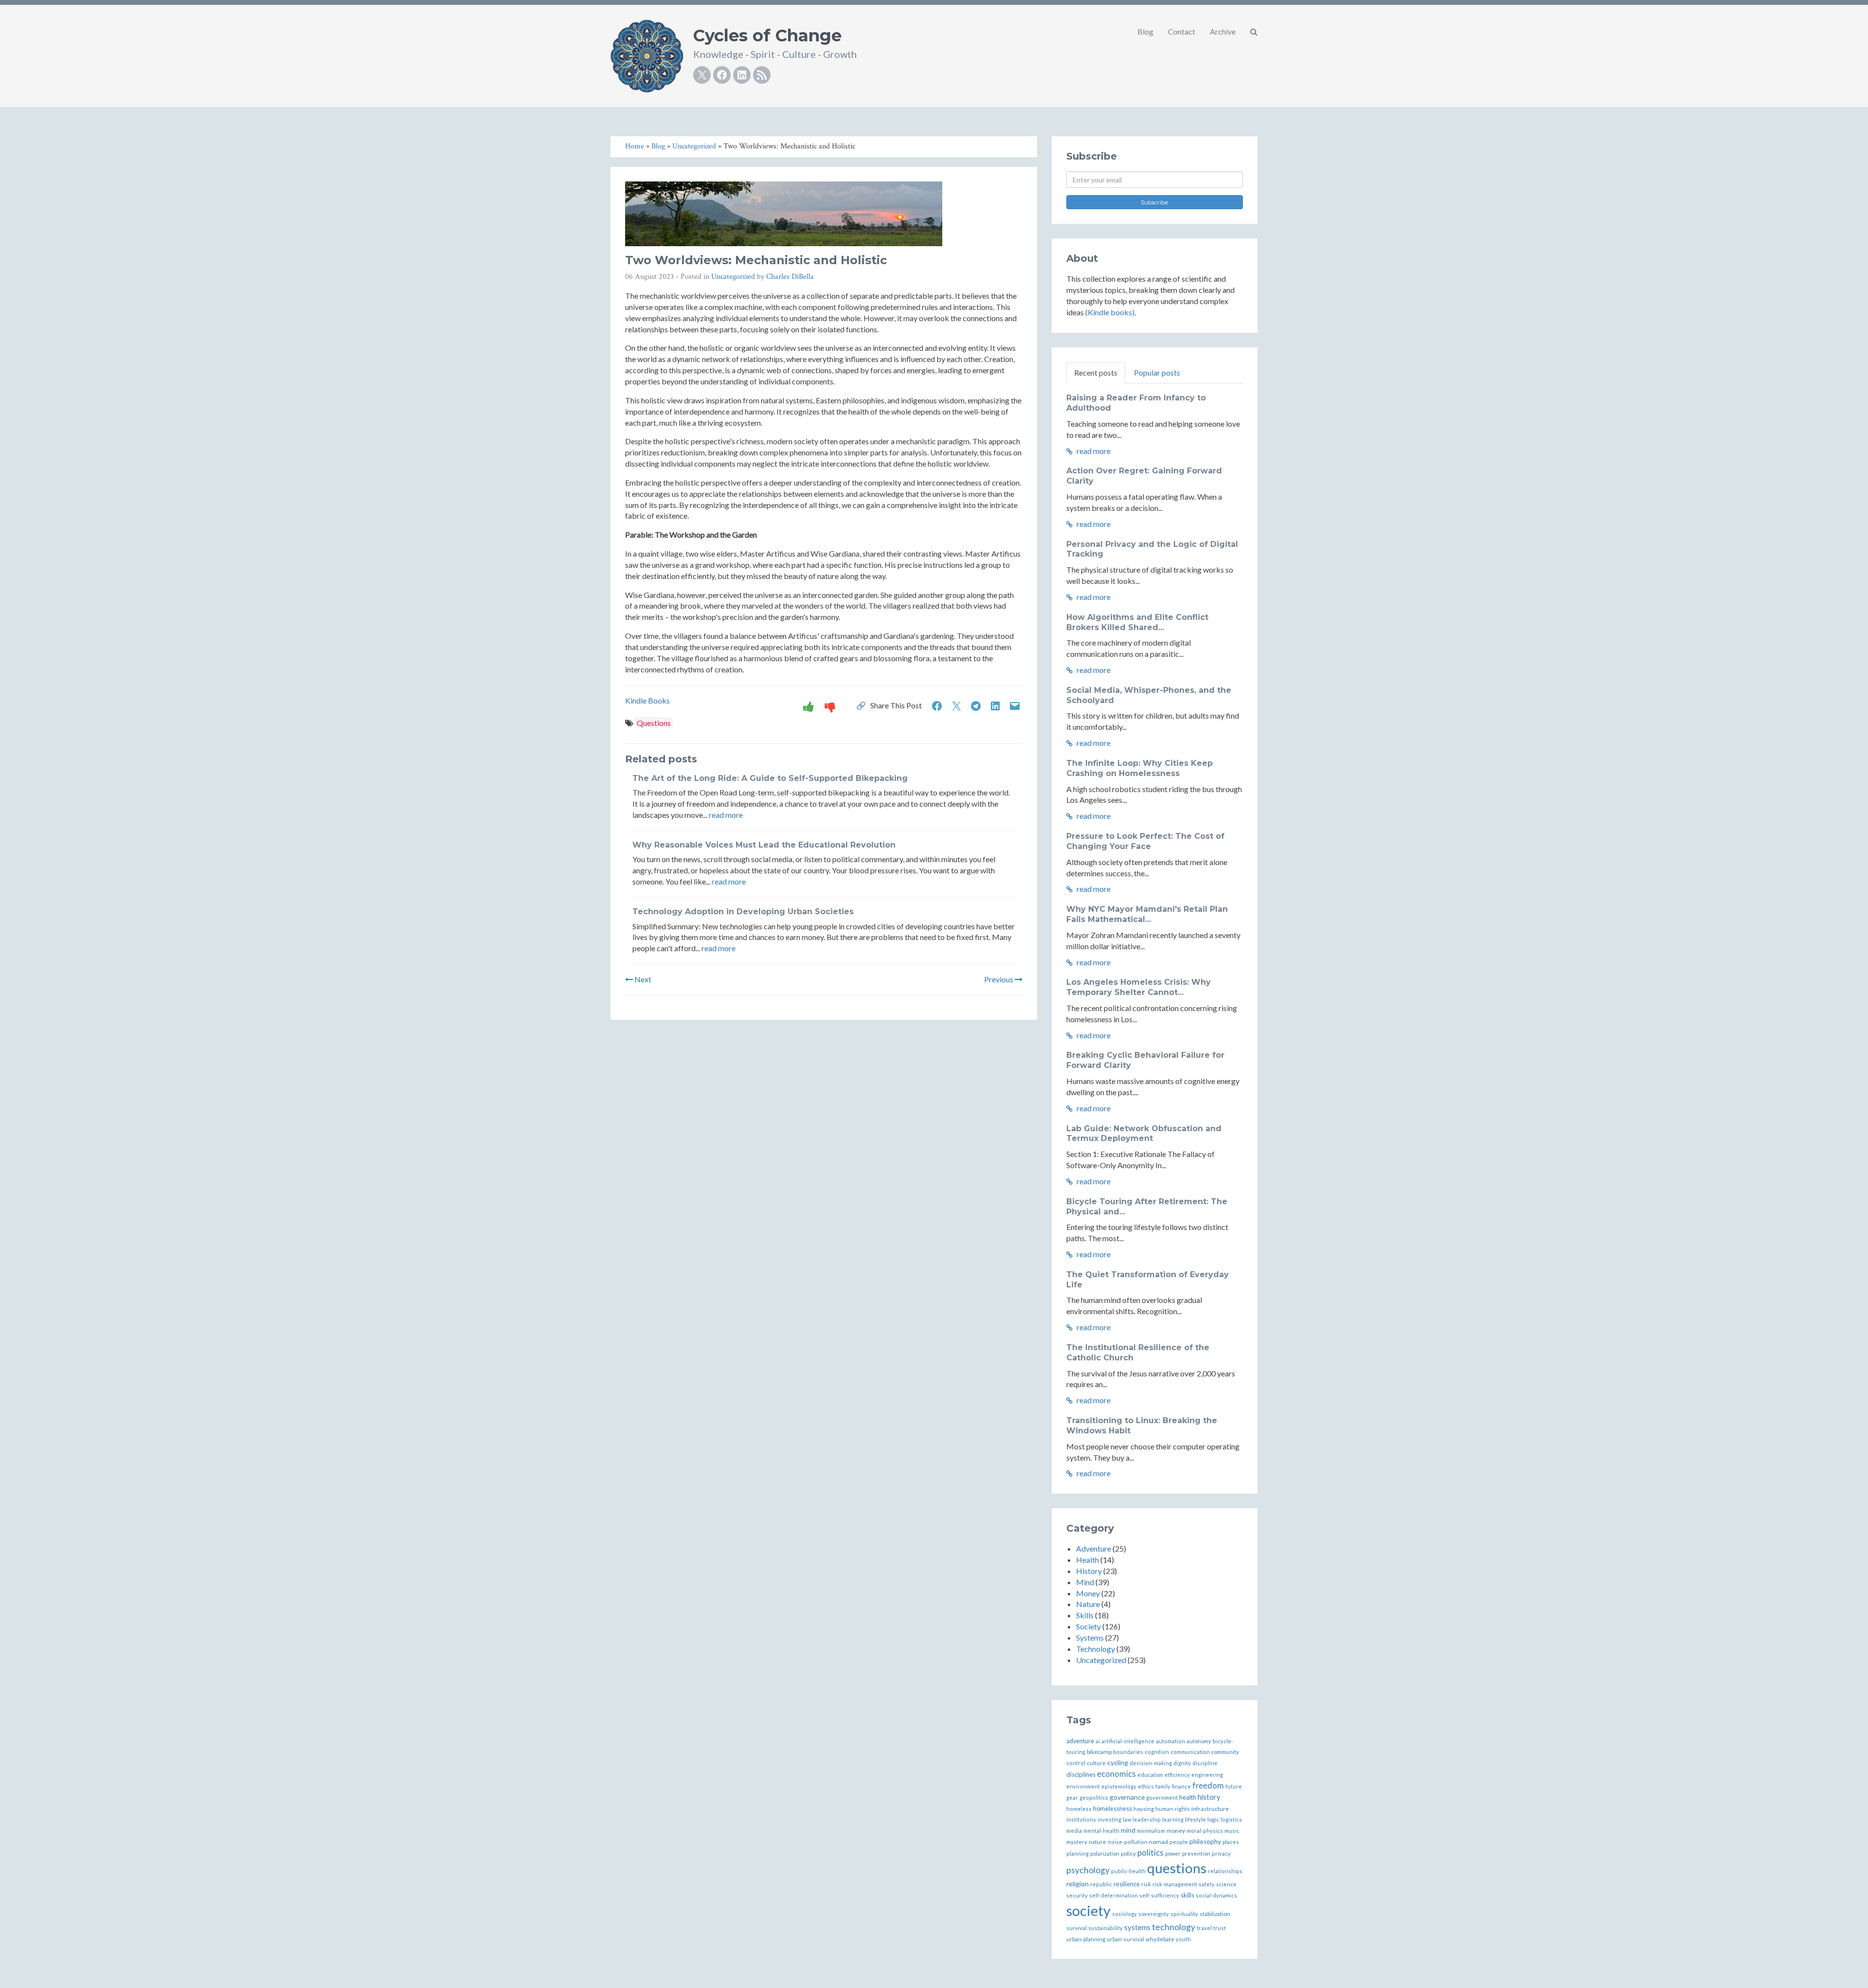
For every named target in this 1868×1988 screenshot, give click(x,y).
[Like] (808, 706)
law (1127, 1819)
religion (1078, 1884)
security (1077, 1895)
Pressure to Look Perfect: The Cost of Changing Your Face (1145, 841)
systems (1137, 1927)
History (1089, 1571)
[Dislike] (830, 706)
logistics (1231, 1819)
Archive (1223, 31)
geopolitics (1094, 1798)
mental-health (1101, 1831)
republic (1101, 1884)
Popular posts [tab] (1157, 372)
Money (1088, 1593)
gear (1072, 1798)
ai (1098, 1741)
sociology (1124, 1914)
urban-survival (1125, 1939)
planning (1078, 1853)
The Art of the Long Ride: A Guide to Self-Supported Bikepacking (770, 778)
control (1076, 1763)
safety (1207, 1884)
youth (1183, 1939)
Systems (1090, 1637)
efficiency (1177, 1775)
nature (1097, 1842)
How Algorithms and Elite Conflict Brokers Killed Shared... (1137, 622)
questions (1177, 1868)
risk (1146, 1884)
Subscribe (1154, 202)
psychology (1088, 1870)
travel (1204, 1928)
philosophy (1205, 1842)
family (1163, 1786)
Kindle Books (647, 700)
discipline (1205, 1763)
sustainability (1105, 1928)
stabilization (1215, 1914)
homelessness (1113, 1809)
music (1232, 1831)
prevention (1196, 1853)
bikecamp (1099, 1752)
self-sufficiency (1159, 1895)
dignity (1182, 1763)
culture (1096, 1763)
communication (1190, 1752)
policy (1128, 1853)
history (1209, 1797)
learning (1173, 1819)
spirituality (1184, 1914)
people (1179, 1842)
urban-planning (1086, 1939)
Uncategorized (733, 277)
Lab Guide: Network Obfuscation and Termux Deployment (1144, 1134)
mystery (1077, 1842)
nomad (1159, 1842)
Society (1088, 1626)
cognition (1157, 1752)
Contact (1182, 31)
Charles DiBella (790, 277)
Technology (1096, 1649)
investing (1109, 1819)
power (1173, 1853)
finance (1181, 1786)
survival (1077, 1928)
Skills (1085, 1615)
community (1225, 1752)
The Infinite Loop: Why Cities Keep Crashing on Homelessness (1140, 768)
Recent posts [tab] (1096, 372)
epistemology (1119, 1786)
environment (1083, 1786)
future (1234, 1786)
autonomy (1199, 1741)
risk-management (1175, 1884)
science (1226, 1884)
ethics (1146, 1786)
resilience (1127, 1884)
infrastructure (1210, 1809)
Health (1087, 1560)
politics (1150, 1852)
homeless (1079, 1809)
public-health (1128, 1871)
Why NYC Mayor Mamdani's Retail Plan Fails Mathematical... (1147, 914)
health (1188, 1797)
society (1088, 1910)
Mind (1085, 1582)
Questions (654, 723)
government (1162, 1798)
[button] (1254, 32)
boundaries (1128, 1752)
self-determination (1114, 1895)
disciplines (1081, 1774)
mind (1128, 1830)
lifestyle (1195, 1819)
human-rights (1173, 1809)
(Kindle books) (1110, 312)
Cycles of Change (767, 36)
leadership (1147, 1819)
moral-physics (1205, 1831)
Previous (999, 979)
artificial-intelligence (1128, 1741)
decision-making (1151, 1763)
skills (1187, 1895)
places (1231, 1842)
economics (1116, 1774)
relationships (1225, 1871)
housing (1144, 1809)
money (1176, 1831)
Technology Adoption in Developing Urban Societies (743, 912)
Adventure (1094, 1548)
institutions (1081, 1819)
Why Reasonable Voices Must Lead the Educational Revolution (764, 845)
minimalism (1151, 1831)
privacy (1221, 1853)
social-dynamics (1216, 1895)
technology (1174, 1927)
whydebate (1160, 1939)
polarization (1105, 1853)
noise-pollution (1128, 1842)
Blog (1145, 31)
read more (726, 815)
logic (1213, 1819)
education (1150, 1775)
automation (1170, 1741)
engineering (1207, 1775)
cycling (1118, 1762)
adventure (1080, 1741)
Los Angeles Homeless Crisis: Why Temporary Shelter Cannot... (1139, 987)
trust (1220, 1928)
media (1074, 1831)
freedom (1208, 1785)
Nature (1088, 1604)
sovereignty (1154, 1914)
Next (642, 979)
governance (1127, 1797)
